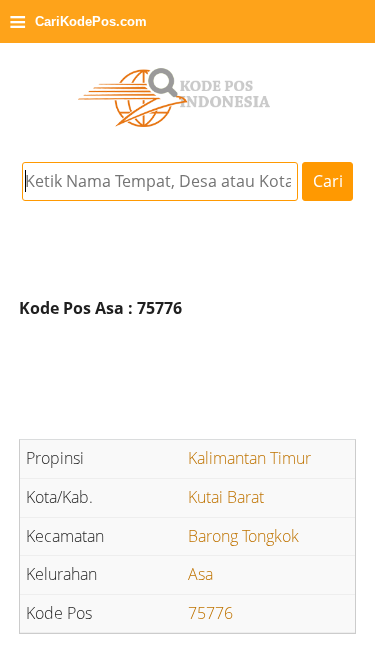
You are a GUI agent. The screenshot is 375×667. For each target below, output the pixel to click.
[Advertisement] (188, 382)
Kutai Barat (226, 497)
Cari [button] (328, 181)
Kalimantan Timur (249, 458)
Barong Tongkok (243, 536)
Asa (200, 574)
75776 (210, 613)
